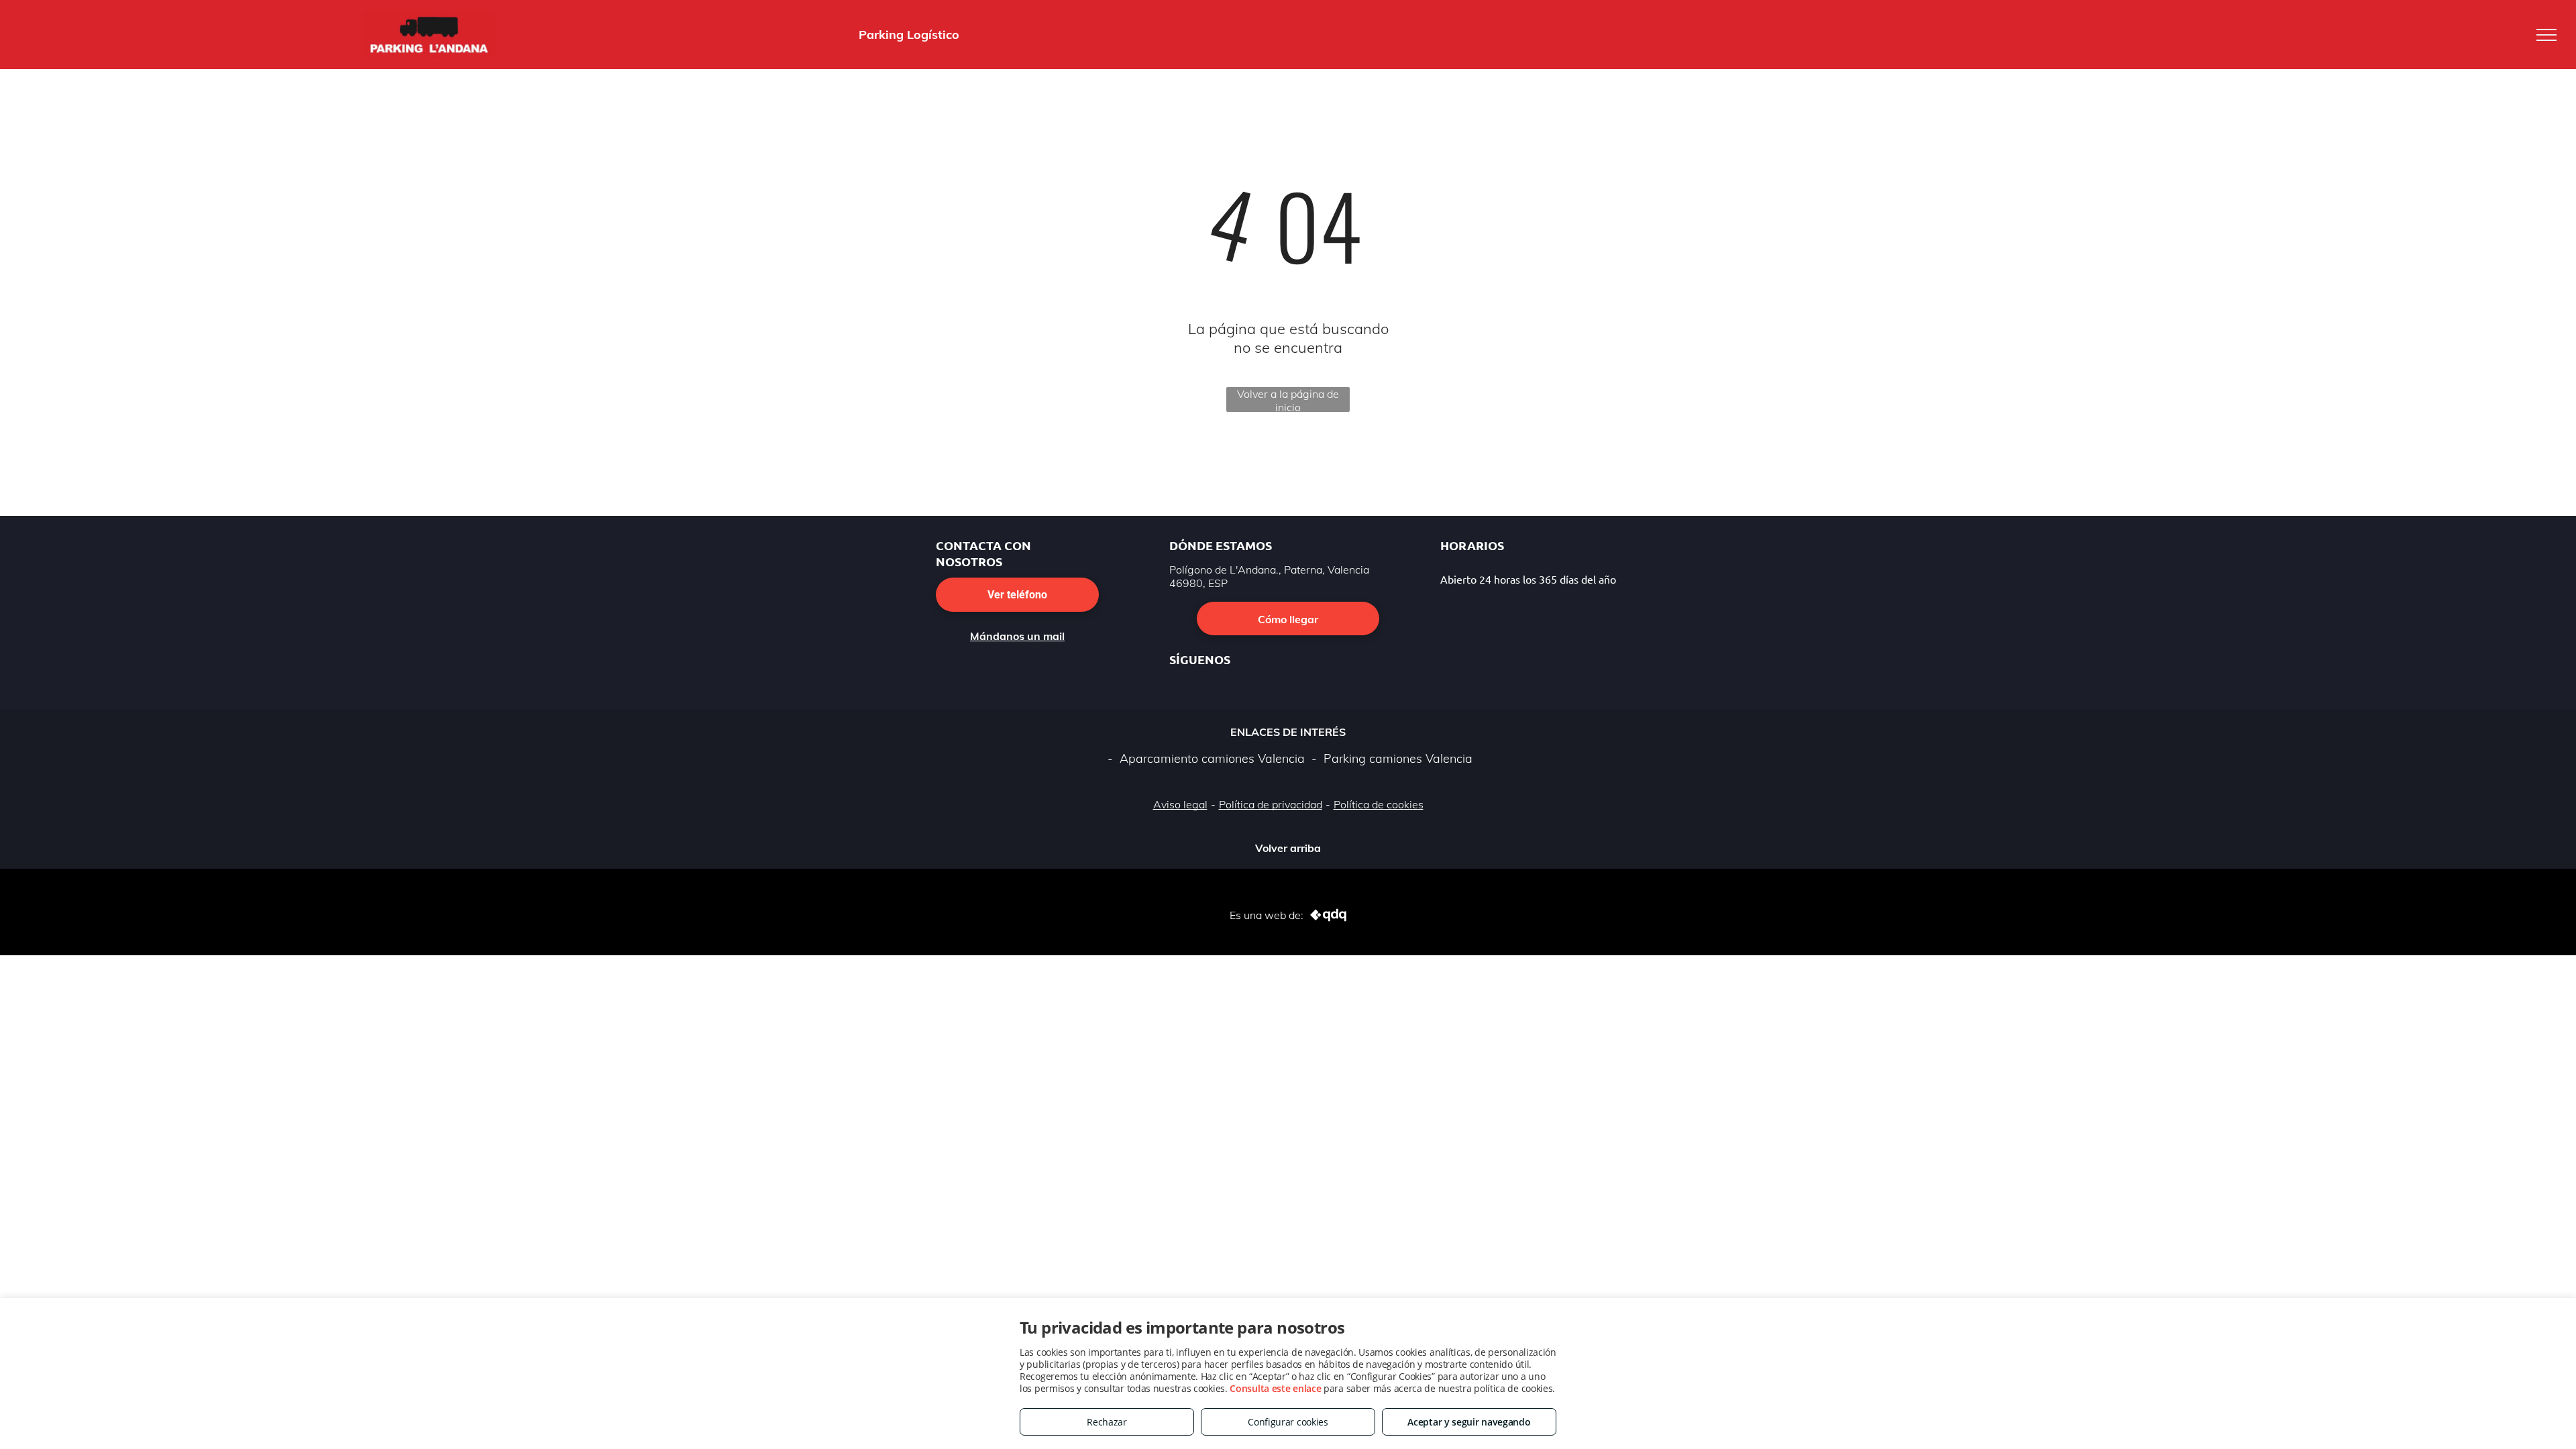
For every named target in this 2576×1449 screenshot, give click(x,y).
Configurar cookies (1288, 1422)
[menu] (2546, 35)
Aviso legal (1180, 804)
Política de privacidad (1271, 804)
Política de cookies (1379, 804)
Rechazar (1107, 1422)
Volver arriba (1288, 845)
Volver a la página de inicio (1288, 399)
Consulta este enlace (1275, 1388)
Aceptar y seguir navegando (1469, 1422)
